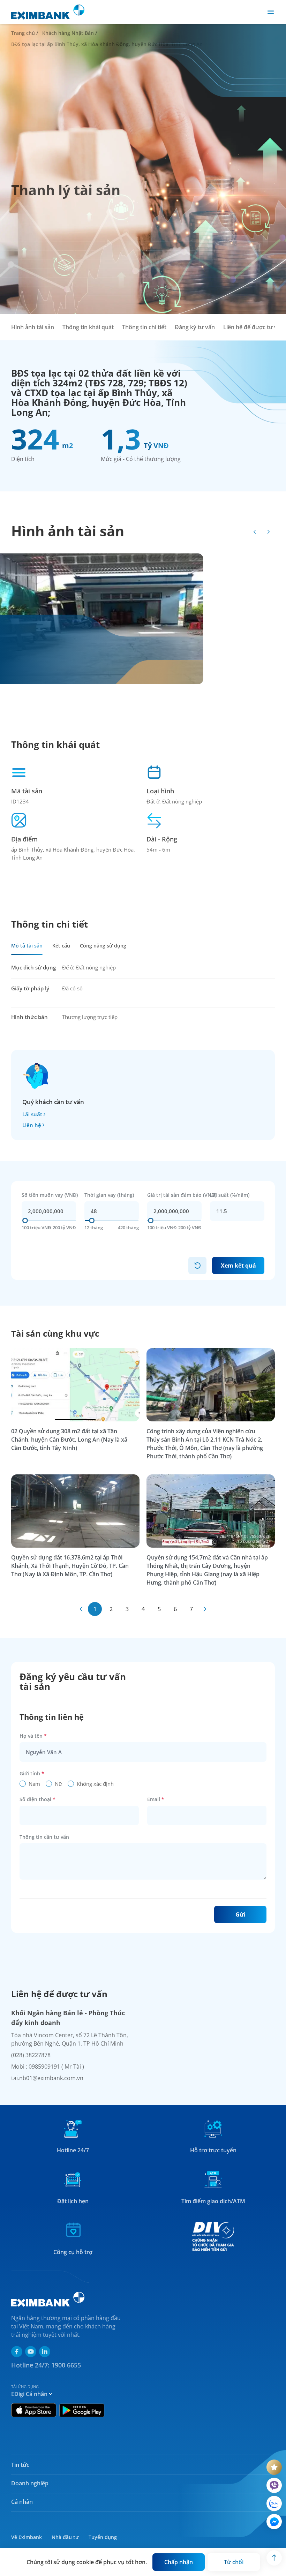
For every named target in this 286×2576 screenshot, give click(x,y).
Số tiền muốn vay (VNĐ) (50, 1195)
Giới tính (32, 1773)
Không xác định (95, 1784)
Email (156, 1799)
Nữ (58, 1784)
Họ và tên (33, 1736)
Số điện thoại (37, 1799)
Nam (34, 1784)
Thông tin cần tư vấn (44, 1837)
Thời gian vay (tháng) (109, 1195)
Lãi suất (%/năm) (230, 1195)
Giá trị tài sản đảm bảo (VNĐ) (182, 1195)
